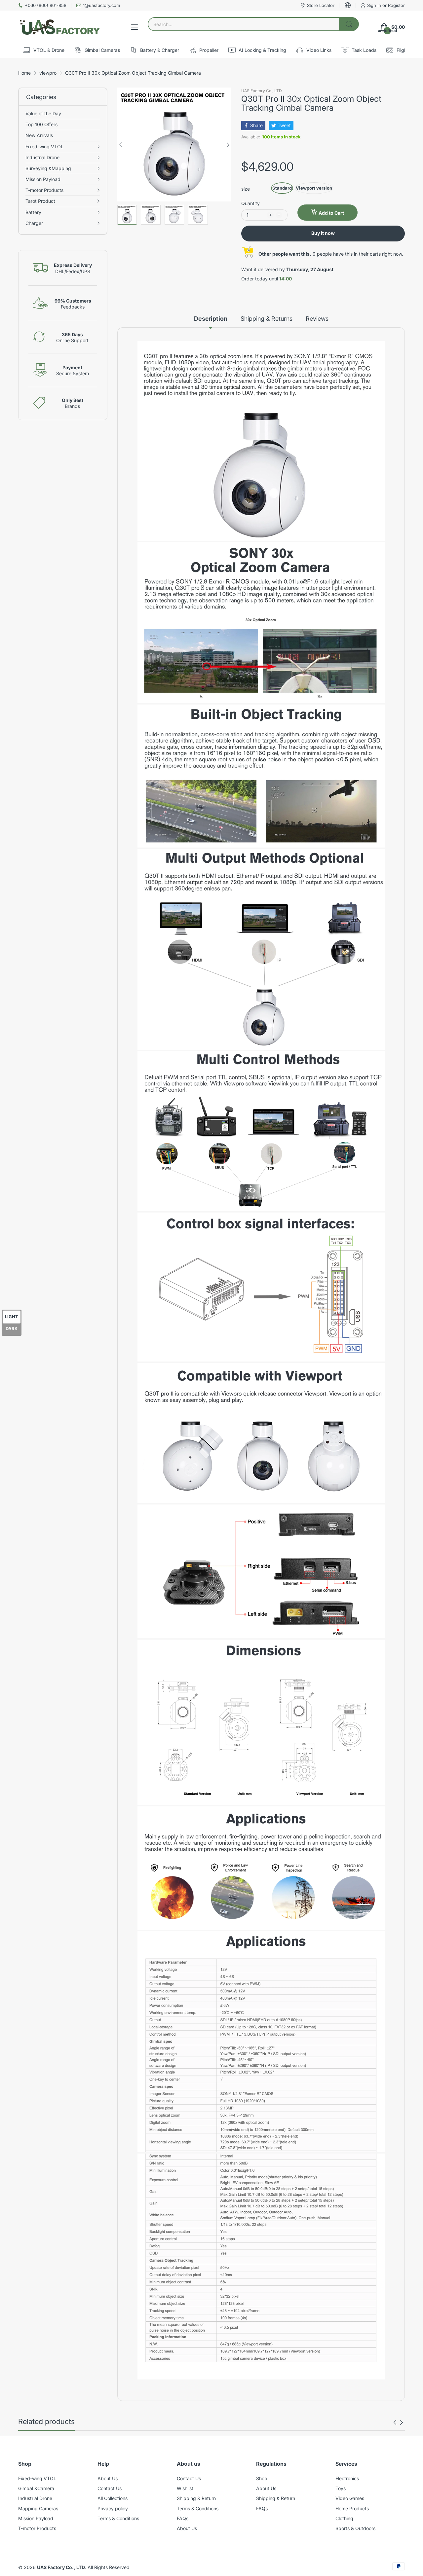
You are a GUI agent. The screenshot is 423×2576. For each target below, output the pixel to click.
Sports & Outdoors (355, 2528)
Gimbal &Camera (36, 2488)
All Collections (113, 2498)
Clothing (344, 2518)
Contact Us (110, 2488)
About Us (108, 2478)
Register (396, 5)
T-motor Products (37, 2528)
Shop (262, 2478)
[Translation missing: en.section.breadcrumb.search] (349, 24)
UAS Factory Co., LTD (262, 91)
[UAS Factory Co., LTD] (59, 27)
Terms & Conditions (118, 2518)
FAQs (183, 2518)
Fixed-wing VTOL (37, 2478)
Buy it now (323, 233)
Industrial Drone (35, 2498)
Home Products (352, 2508)
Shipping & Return (196, 2498)
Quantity (250, 203)
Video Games (350, 2498)
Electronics (347, 2478)
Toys (341, 2488)
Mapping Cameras (38, 2508)
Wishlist (185, 2488)
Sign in (375, 5)
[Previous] (228, 145)
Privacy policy (113, 2508)
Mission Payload (36, 2518)
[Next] (121, 145)
